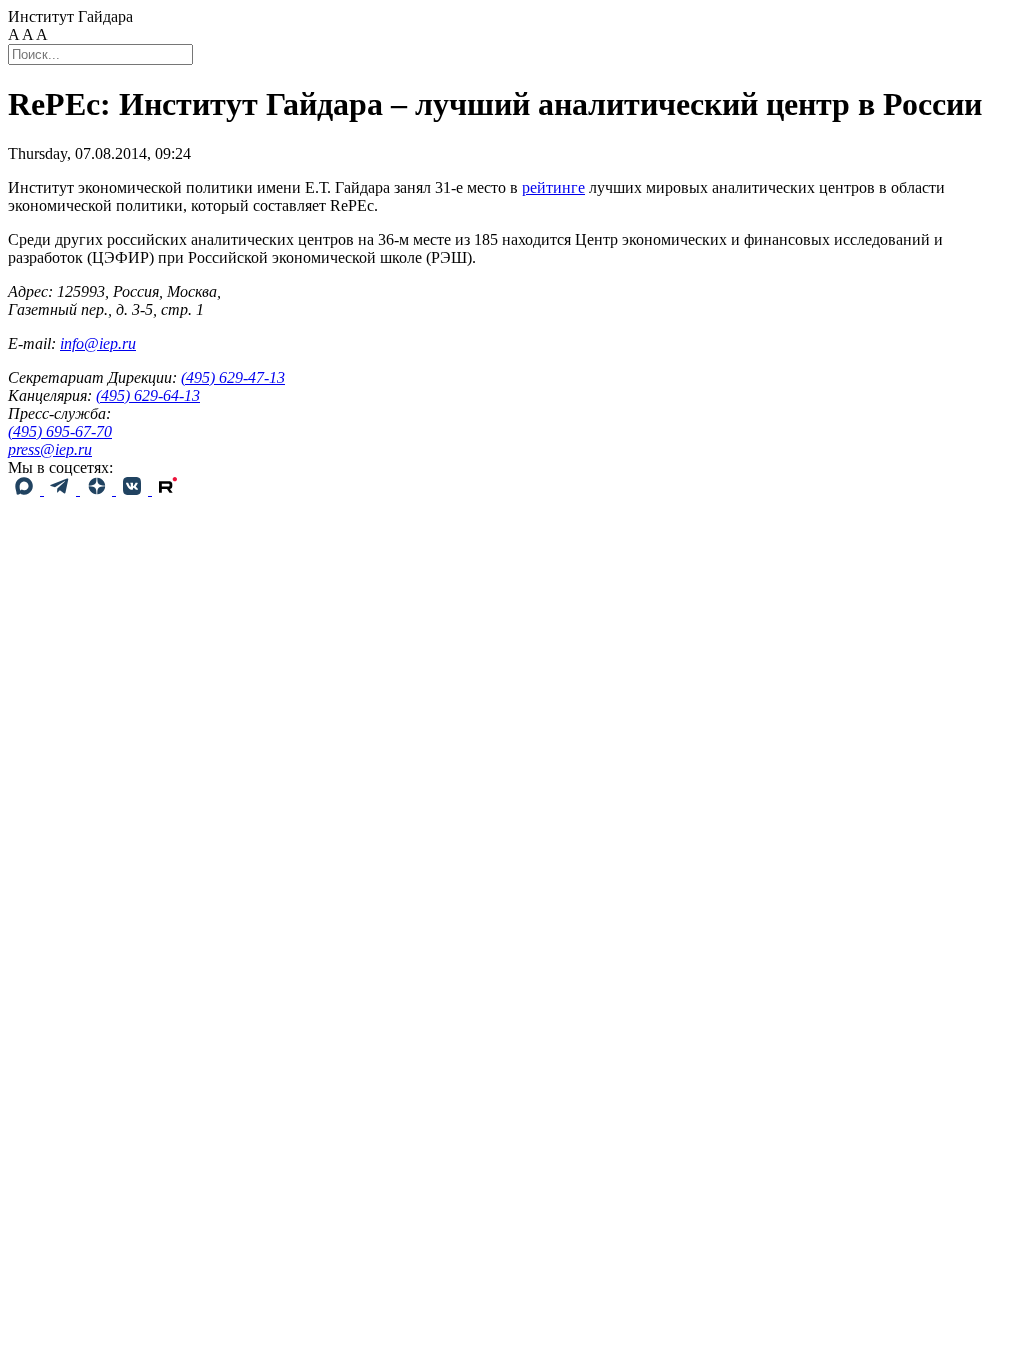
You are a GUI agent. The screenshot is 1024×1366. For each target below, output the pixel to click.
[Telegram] (62, 489)
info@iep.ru (98, 343)
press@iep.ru (50, 449)
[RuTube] (168, 489)
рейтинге (553, 187)
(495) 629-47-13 (233, 377)
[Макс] (26, 489)
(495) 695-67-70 (60, 431)
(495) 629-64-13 (148, 395)
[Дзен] (98, 489)
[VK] (134, 489)
